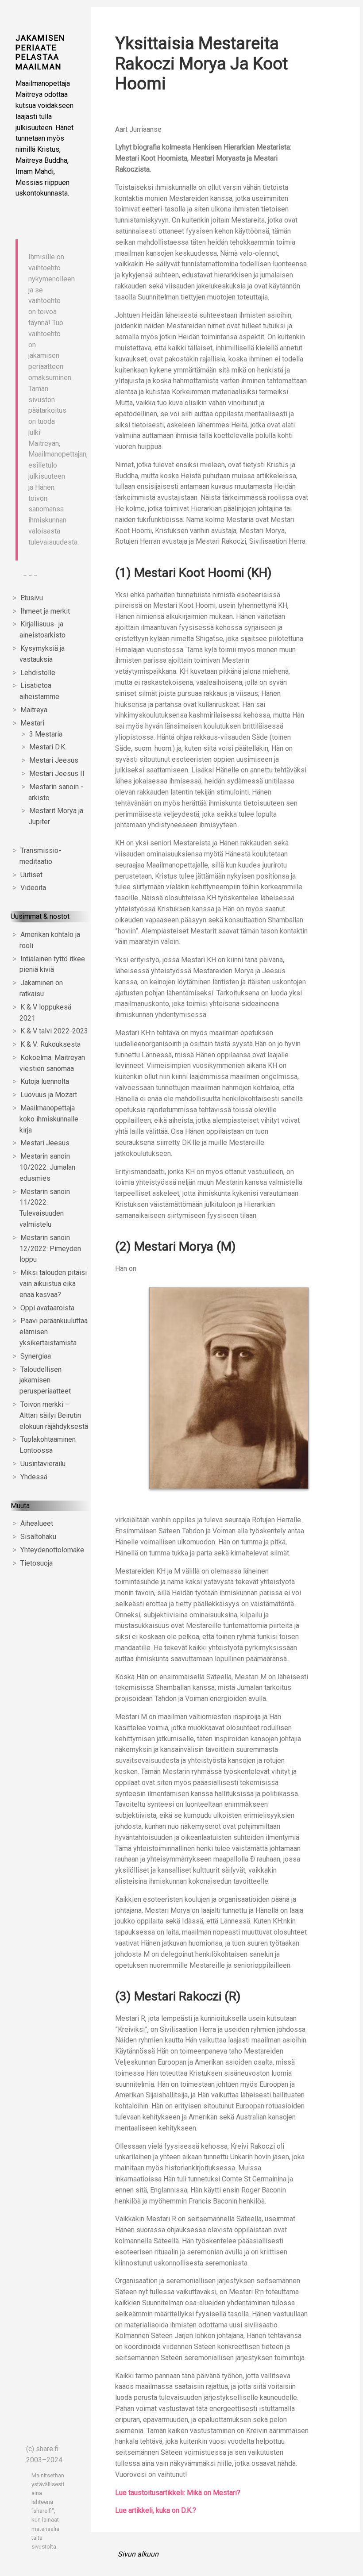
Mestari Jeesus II (57, 774)
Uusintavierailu (43, 1464)
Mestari (32, 723)
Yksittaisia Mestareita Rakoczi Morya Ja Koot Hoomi (201, 63)
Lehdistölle (38, 673)
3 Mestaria (46, 734)
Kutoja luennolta (45, 1081)
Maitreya (34, 710)
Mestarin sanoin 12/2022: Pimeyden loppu (50, 1249)
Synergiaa (36, 1356)
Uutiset (31, 875)
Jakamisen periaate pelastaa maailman (41, 52)
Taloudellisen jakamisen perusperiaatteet (45, 1380)
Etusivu (32, 598)
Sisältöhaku (38, 1537)
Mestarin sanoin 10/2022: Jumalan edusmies (47, 1167)
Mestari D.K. (48, 747)
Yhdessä (34, 1477)
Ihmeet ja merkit (45, 611)
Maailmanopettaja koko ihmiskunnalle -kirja (51, 1119)
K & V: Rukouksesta (50, 1044)
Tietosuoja (37, 1563)
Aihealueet (37, 1523)
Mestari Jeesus (54, 760)
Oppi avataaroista (47, 1308)
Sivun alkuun (138, 2554)
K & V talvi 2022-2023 (54, 1031)
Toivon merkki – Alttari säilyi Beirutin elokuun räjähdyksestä (54, 1415)
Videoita (33, 888)
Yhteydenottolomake (52, 1550)
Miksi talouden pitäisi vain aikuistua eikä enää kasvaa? (53, 1284)
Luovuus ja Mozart (49, 1095)
